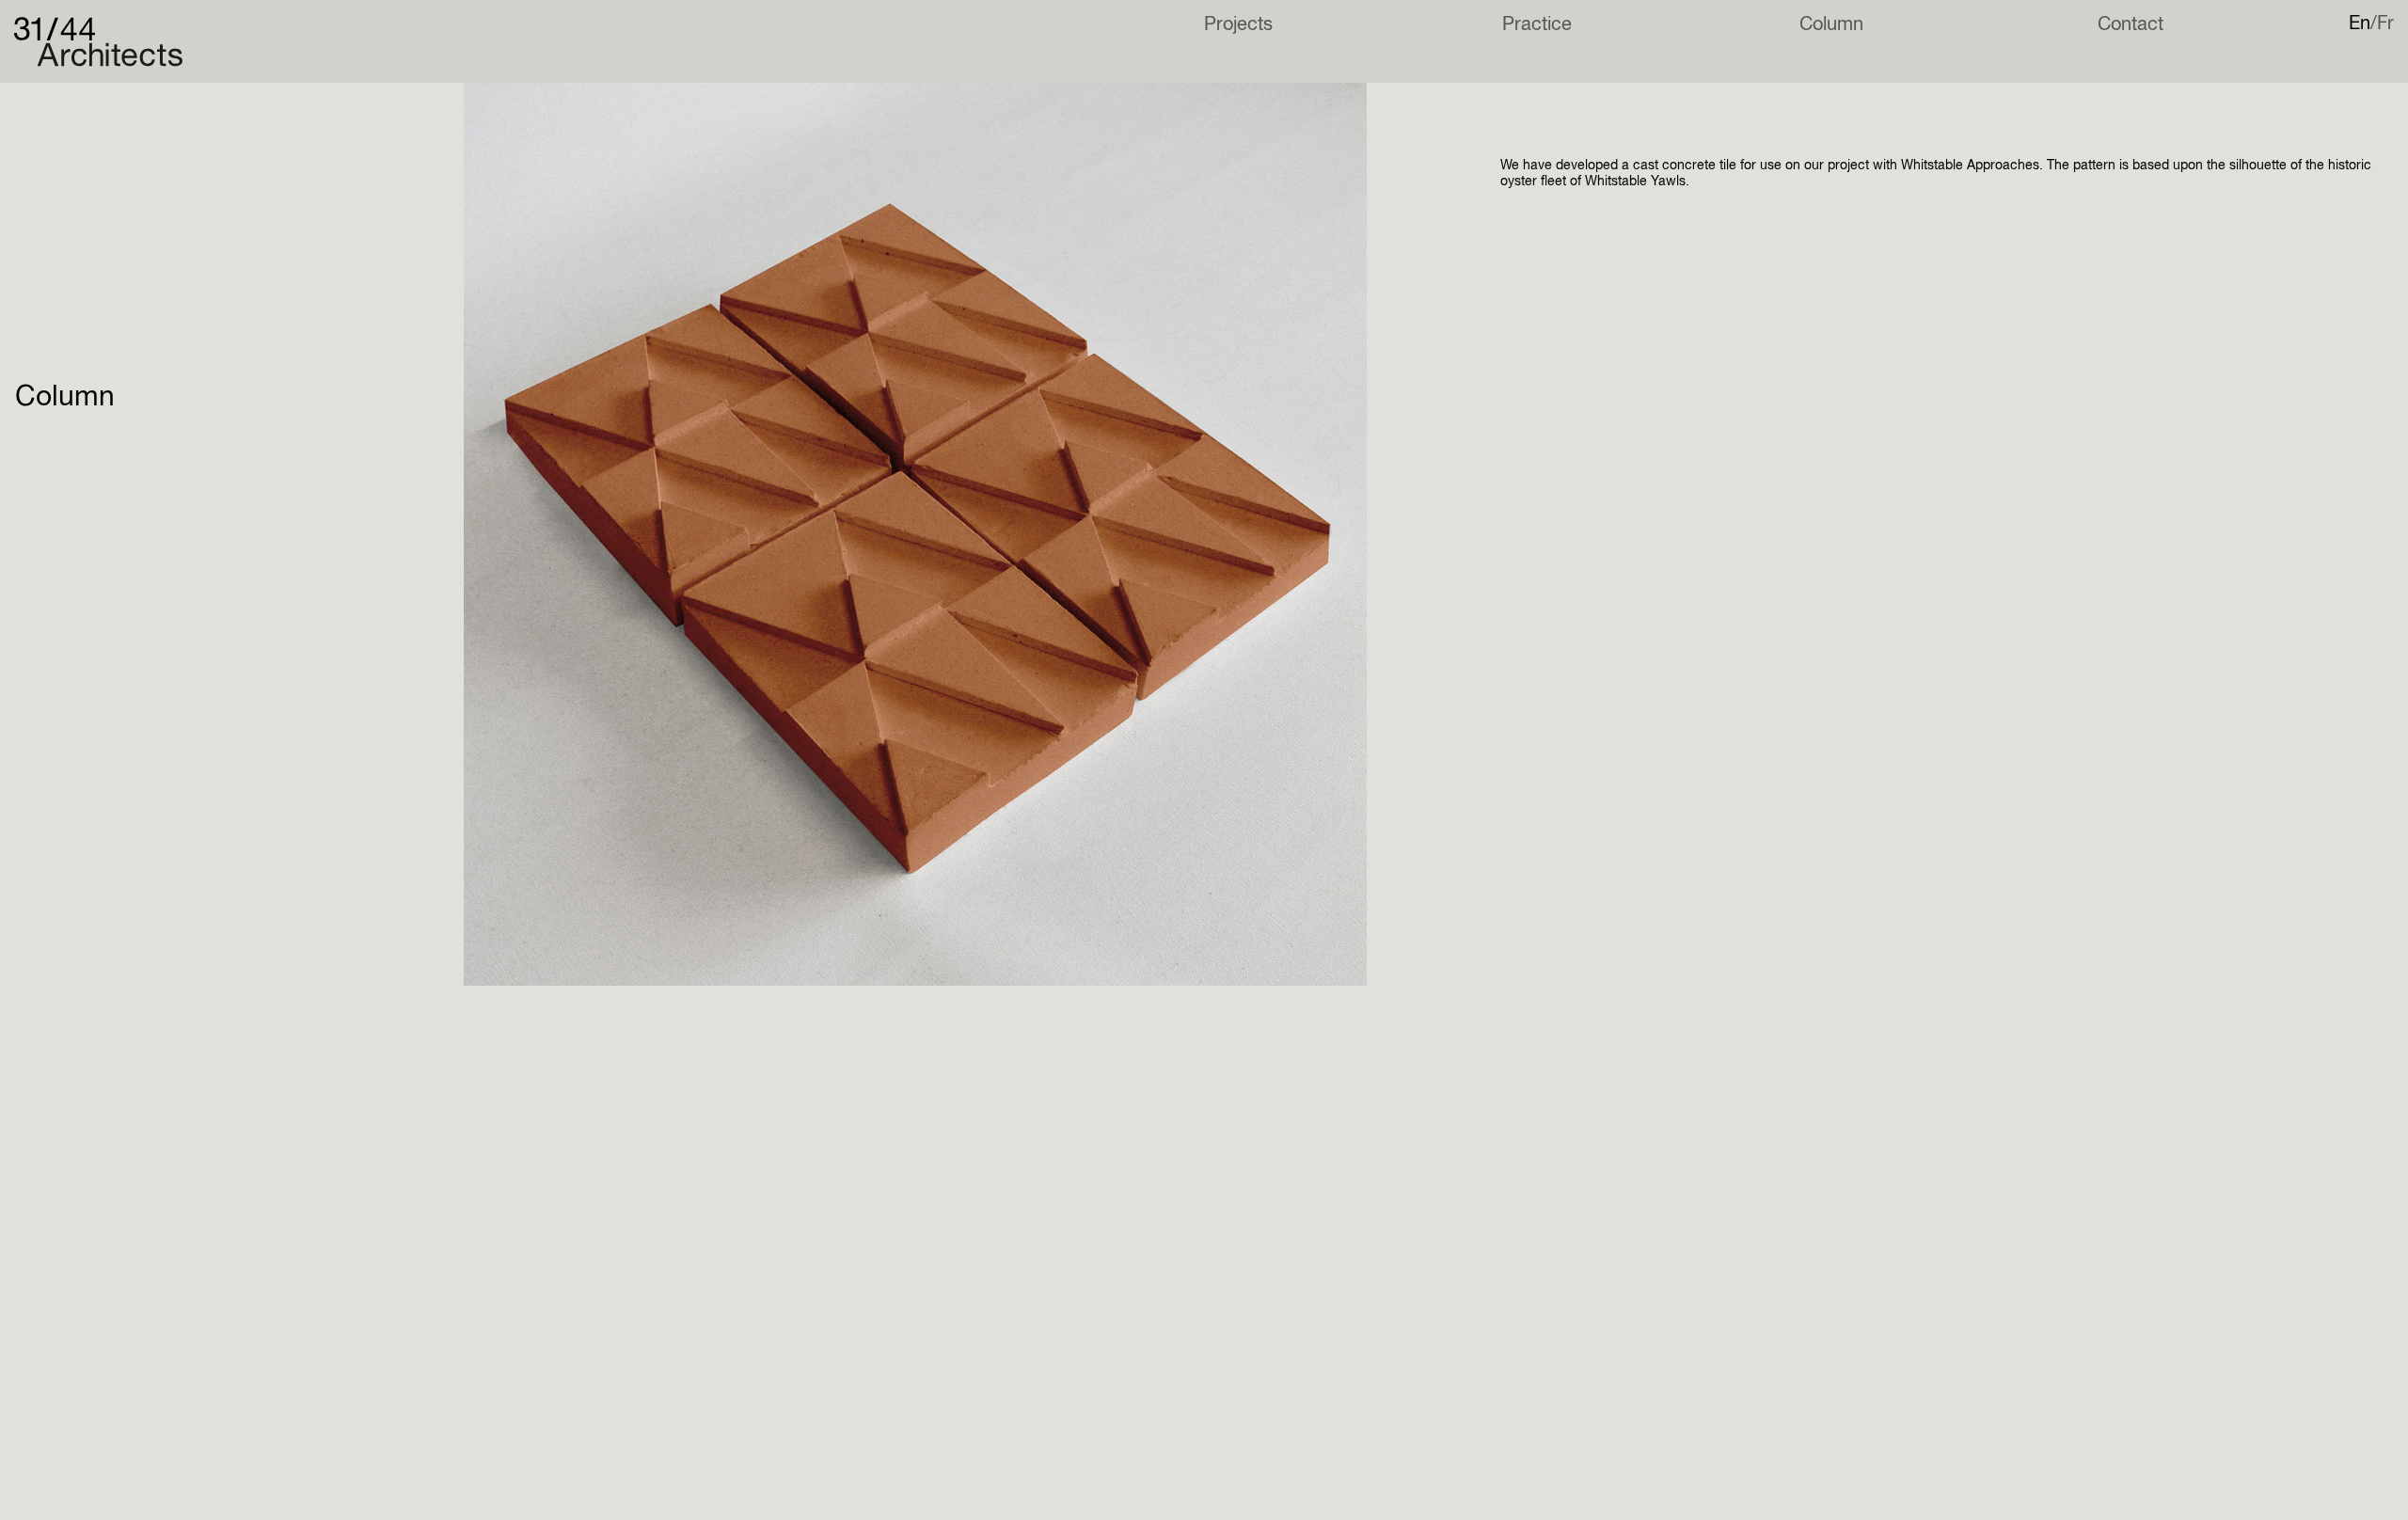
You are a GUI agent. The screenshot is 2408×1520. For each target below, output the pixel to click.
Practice (1537, 25)
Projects (1238, 25)
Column (1831, 25)
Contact (2131, 25)
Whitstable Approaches (1970, 166)
